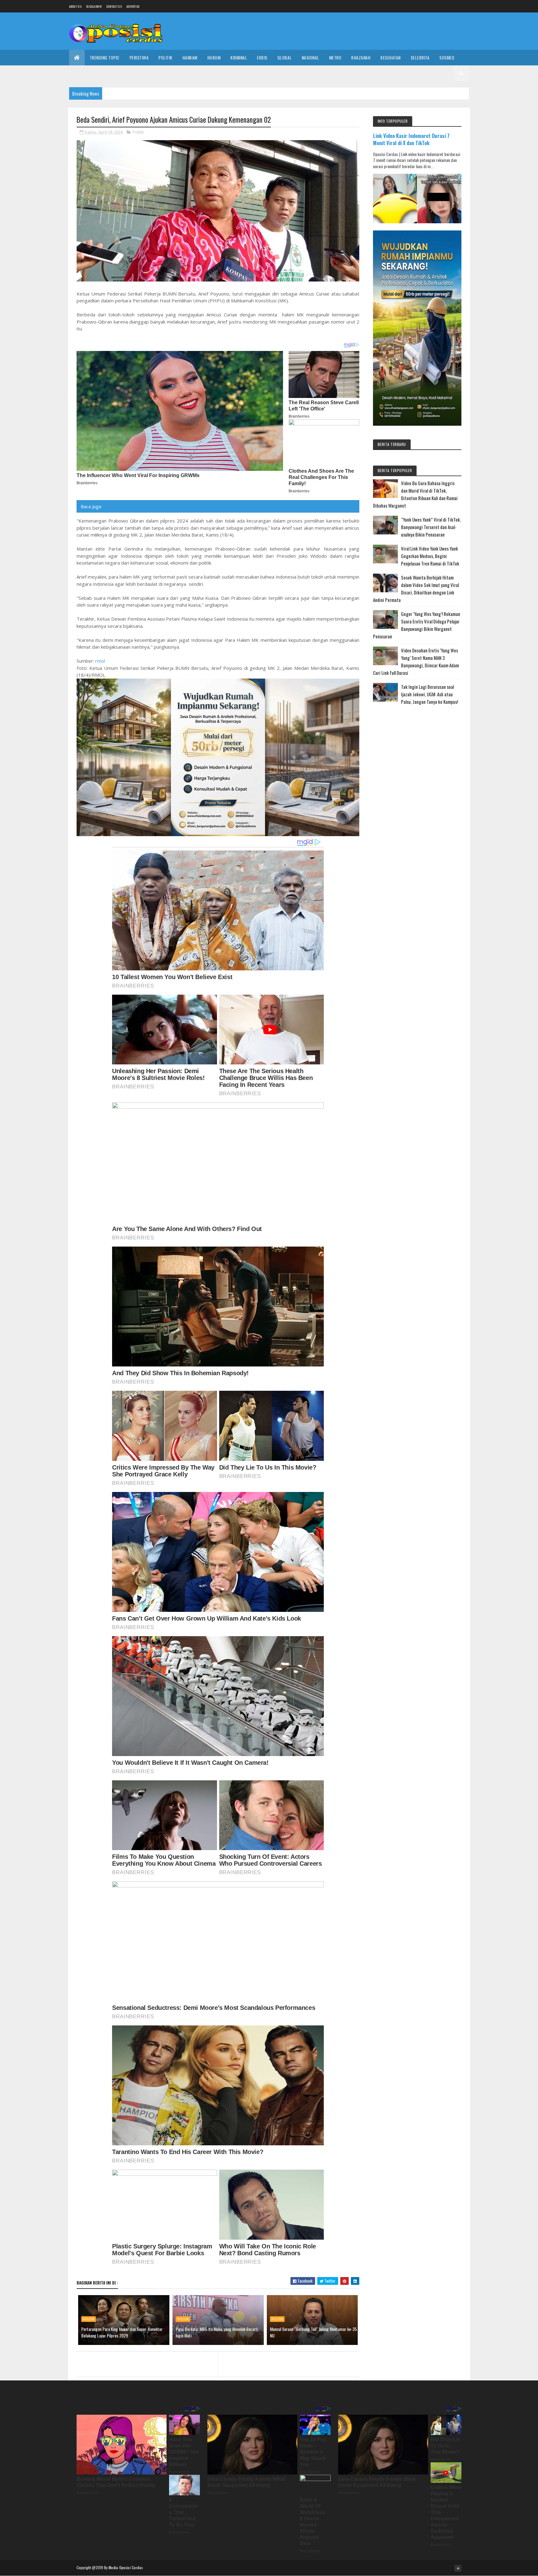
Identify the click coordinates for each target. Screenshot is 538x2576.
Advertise (133, 6)
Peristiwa (139, 57)
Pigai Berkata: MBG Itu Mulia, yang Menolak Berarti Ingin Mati (217, 2332)
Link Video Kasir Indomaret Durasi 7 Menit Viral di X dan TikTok (411, 139)
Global (285, 57)
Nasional (310, 57)
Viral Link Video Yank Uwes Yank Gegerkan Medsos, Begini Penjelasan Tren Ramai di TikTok (430, 556)
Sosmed (447, 57)
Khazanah (361, 57)
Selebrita (420, 57)
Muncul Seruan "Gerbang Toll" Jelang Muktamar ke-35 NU (313, 2332)
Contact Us (114, 6)
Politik (165, 57)
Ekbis (262, 57)
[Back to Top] (458, 2568)
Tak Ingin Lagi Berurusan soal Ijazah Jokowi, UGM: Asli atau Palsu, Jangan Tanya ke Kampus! (429, 694)
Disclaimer (94, 6)
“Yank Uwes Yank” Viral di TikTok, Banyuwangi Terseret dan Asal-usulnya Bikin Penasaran (431, 527)
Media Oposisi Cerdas (126, 2567)
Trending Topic (105, 57)
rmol (100, 661)
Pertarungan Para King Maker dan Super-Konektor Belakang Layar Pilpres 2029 (122, 2332)
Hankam (190, 57)
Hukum (214, 57)
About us (75, 6)
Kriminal (239, 57)
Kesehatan (391, 57)
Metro (335, 57)
